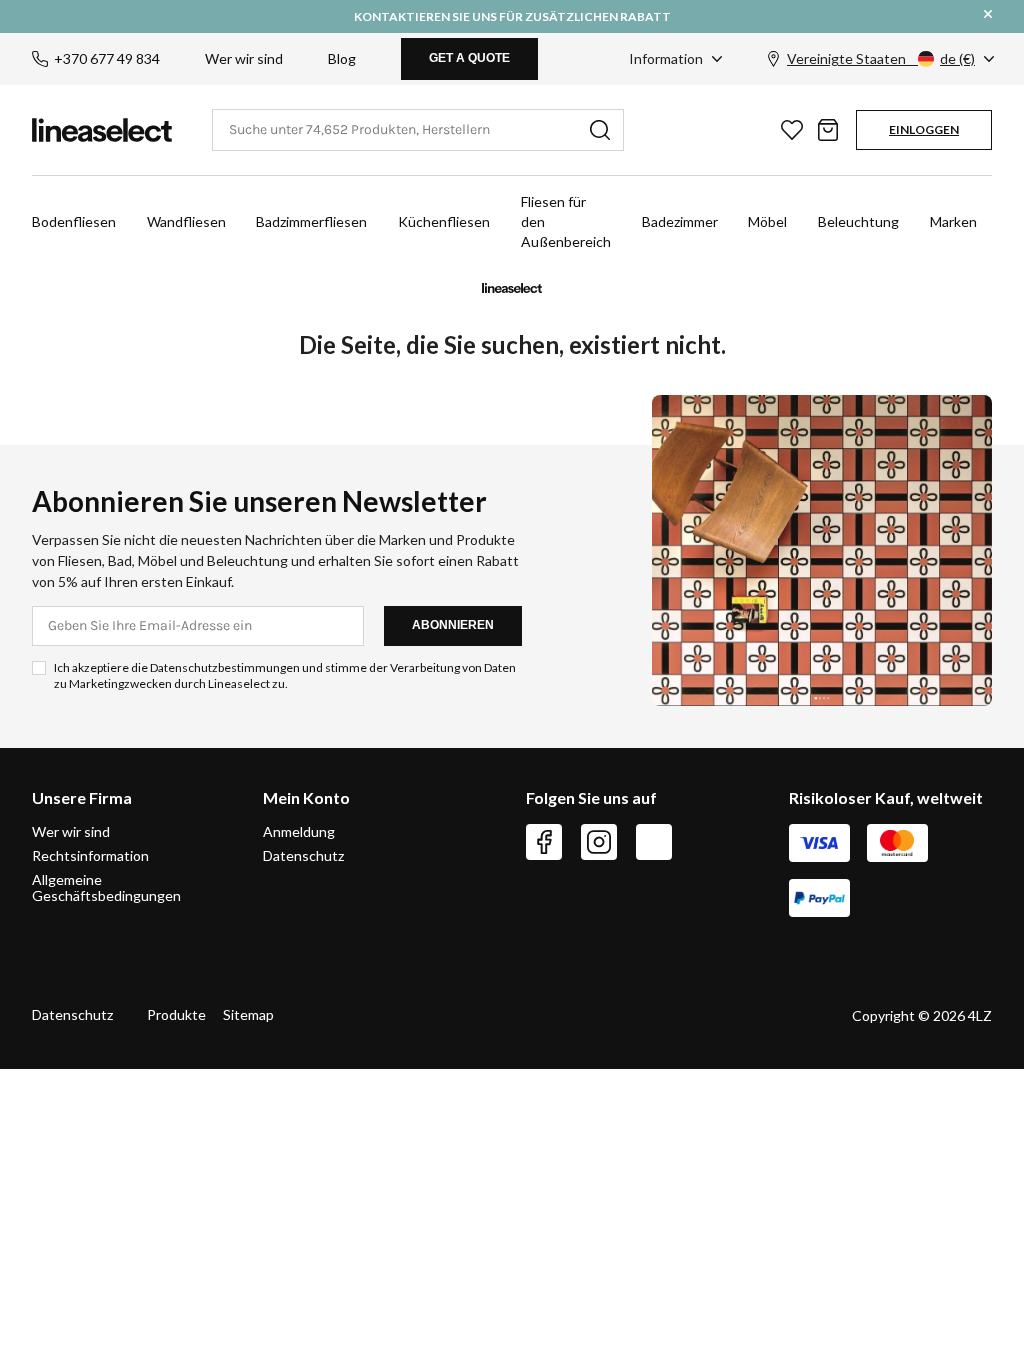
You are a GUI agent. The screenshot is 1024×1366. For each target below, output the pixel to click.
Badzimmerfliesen (311, 221)
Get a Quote (469, 58)
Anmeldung (299, 832)
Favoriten (792, 130)
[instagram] (599, 842)
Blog (342, 58)
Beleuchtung (858, 221)
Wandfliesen (186, 221)
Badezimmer (680, 221)
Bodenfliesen (74, 221)
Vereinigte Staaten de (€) (881, 58)
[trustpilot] (654, 842)
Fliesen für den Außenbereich (566, 221)
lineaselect (102, 130)
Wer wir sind (244, 58)
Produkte (176, 1014)
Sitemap (248, 1014)
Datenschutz (303, 855)
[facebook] (544, 842)
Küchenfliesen (444, 221)
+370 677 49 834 (107, 58)
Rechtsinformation (90, 855)
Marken (953, 221)
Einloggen (924, 129)
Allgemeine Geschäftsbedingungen (106, 887)
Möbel (767, 221)
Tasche (828, 130)
